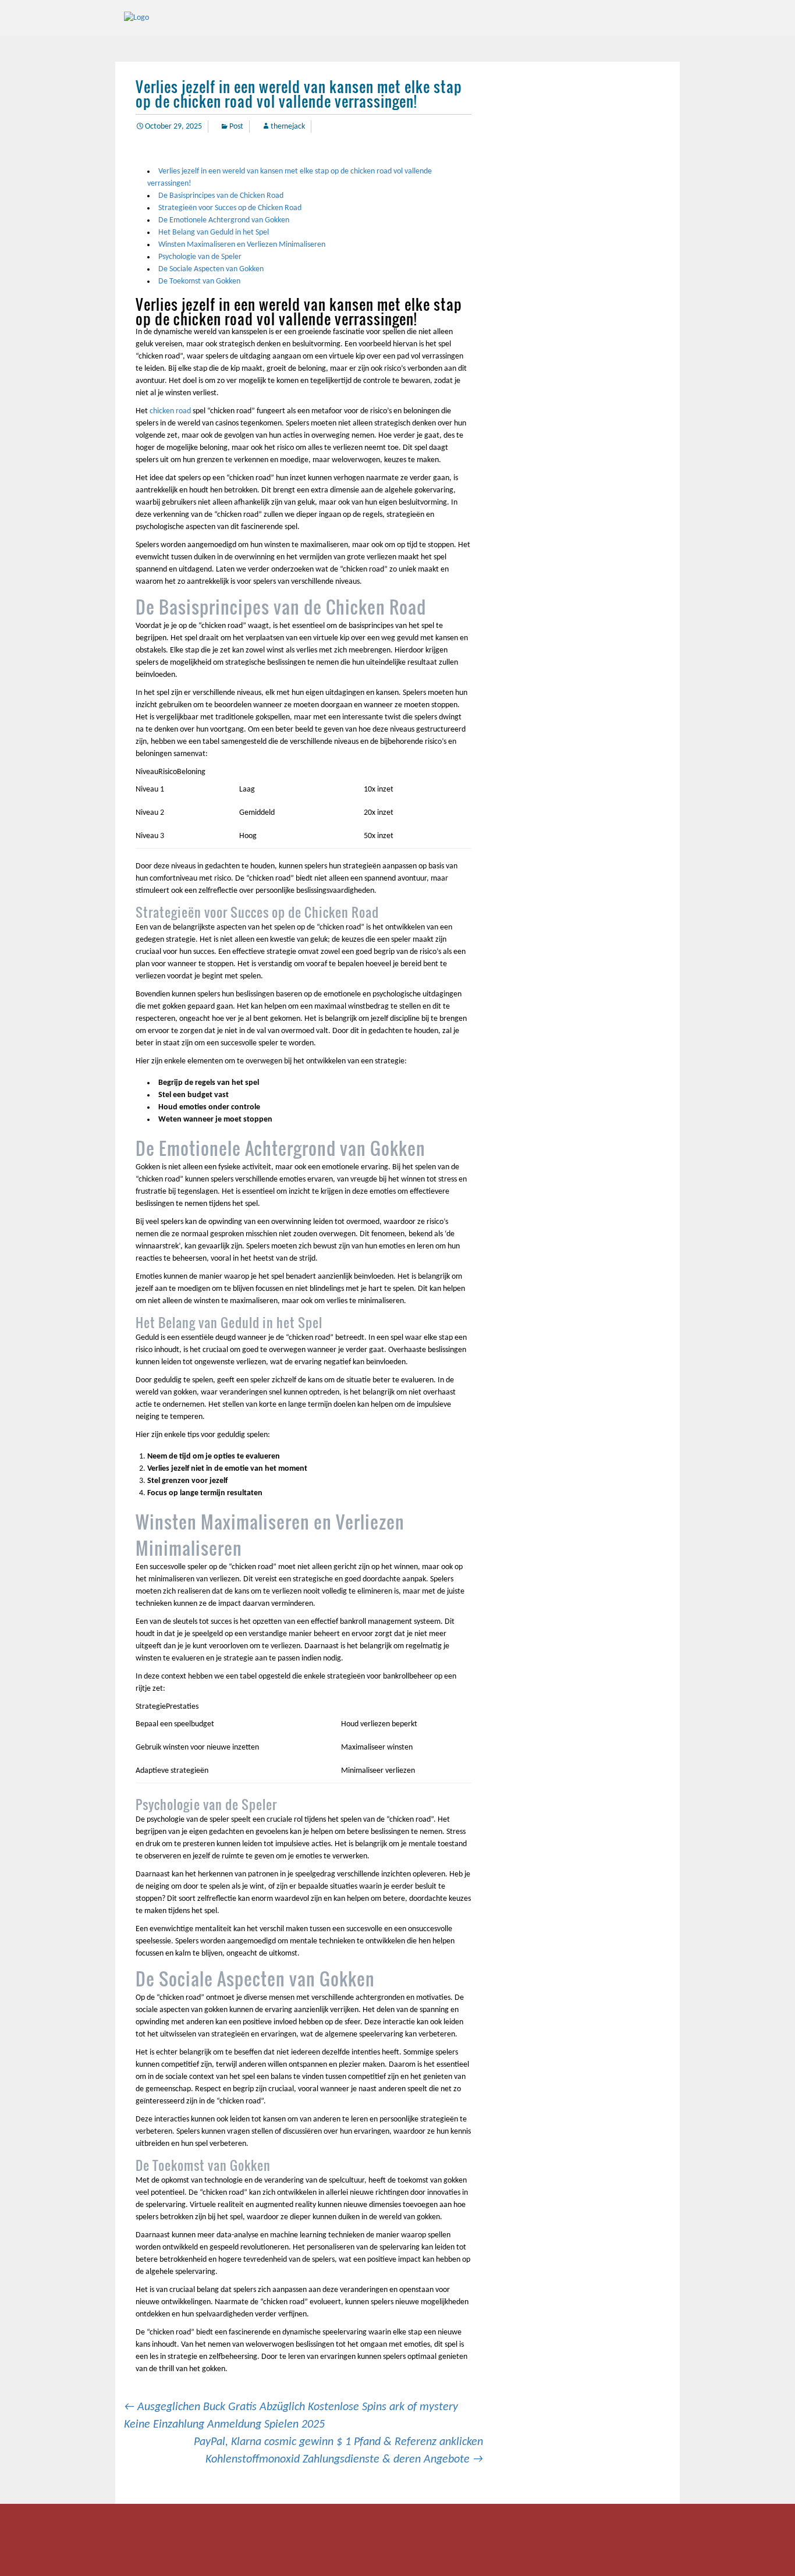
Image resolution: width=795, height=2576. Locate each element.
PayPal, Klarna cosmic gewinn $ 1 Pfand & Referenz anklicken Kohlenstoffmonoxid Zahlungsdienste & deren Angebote (338, 2451)
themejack (288, 127)
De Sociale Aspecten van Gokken (211, 269)
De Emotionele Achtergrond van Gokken (224, 220)
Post (236, 127)
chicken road (170, 411)
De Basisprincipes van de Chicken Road (221, 196)
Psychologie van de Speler (200, 257)
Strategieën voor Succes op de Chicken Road (230, 208)
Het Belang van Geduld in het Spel (214, 233)
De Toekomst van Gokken (199, 281)
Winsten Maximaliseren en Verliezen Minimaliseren (242, 245)
